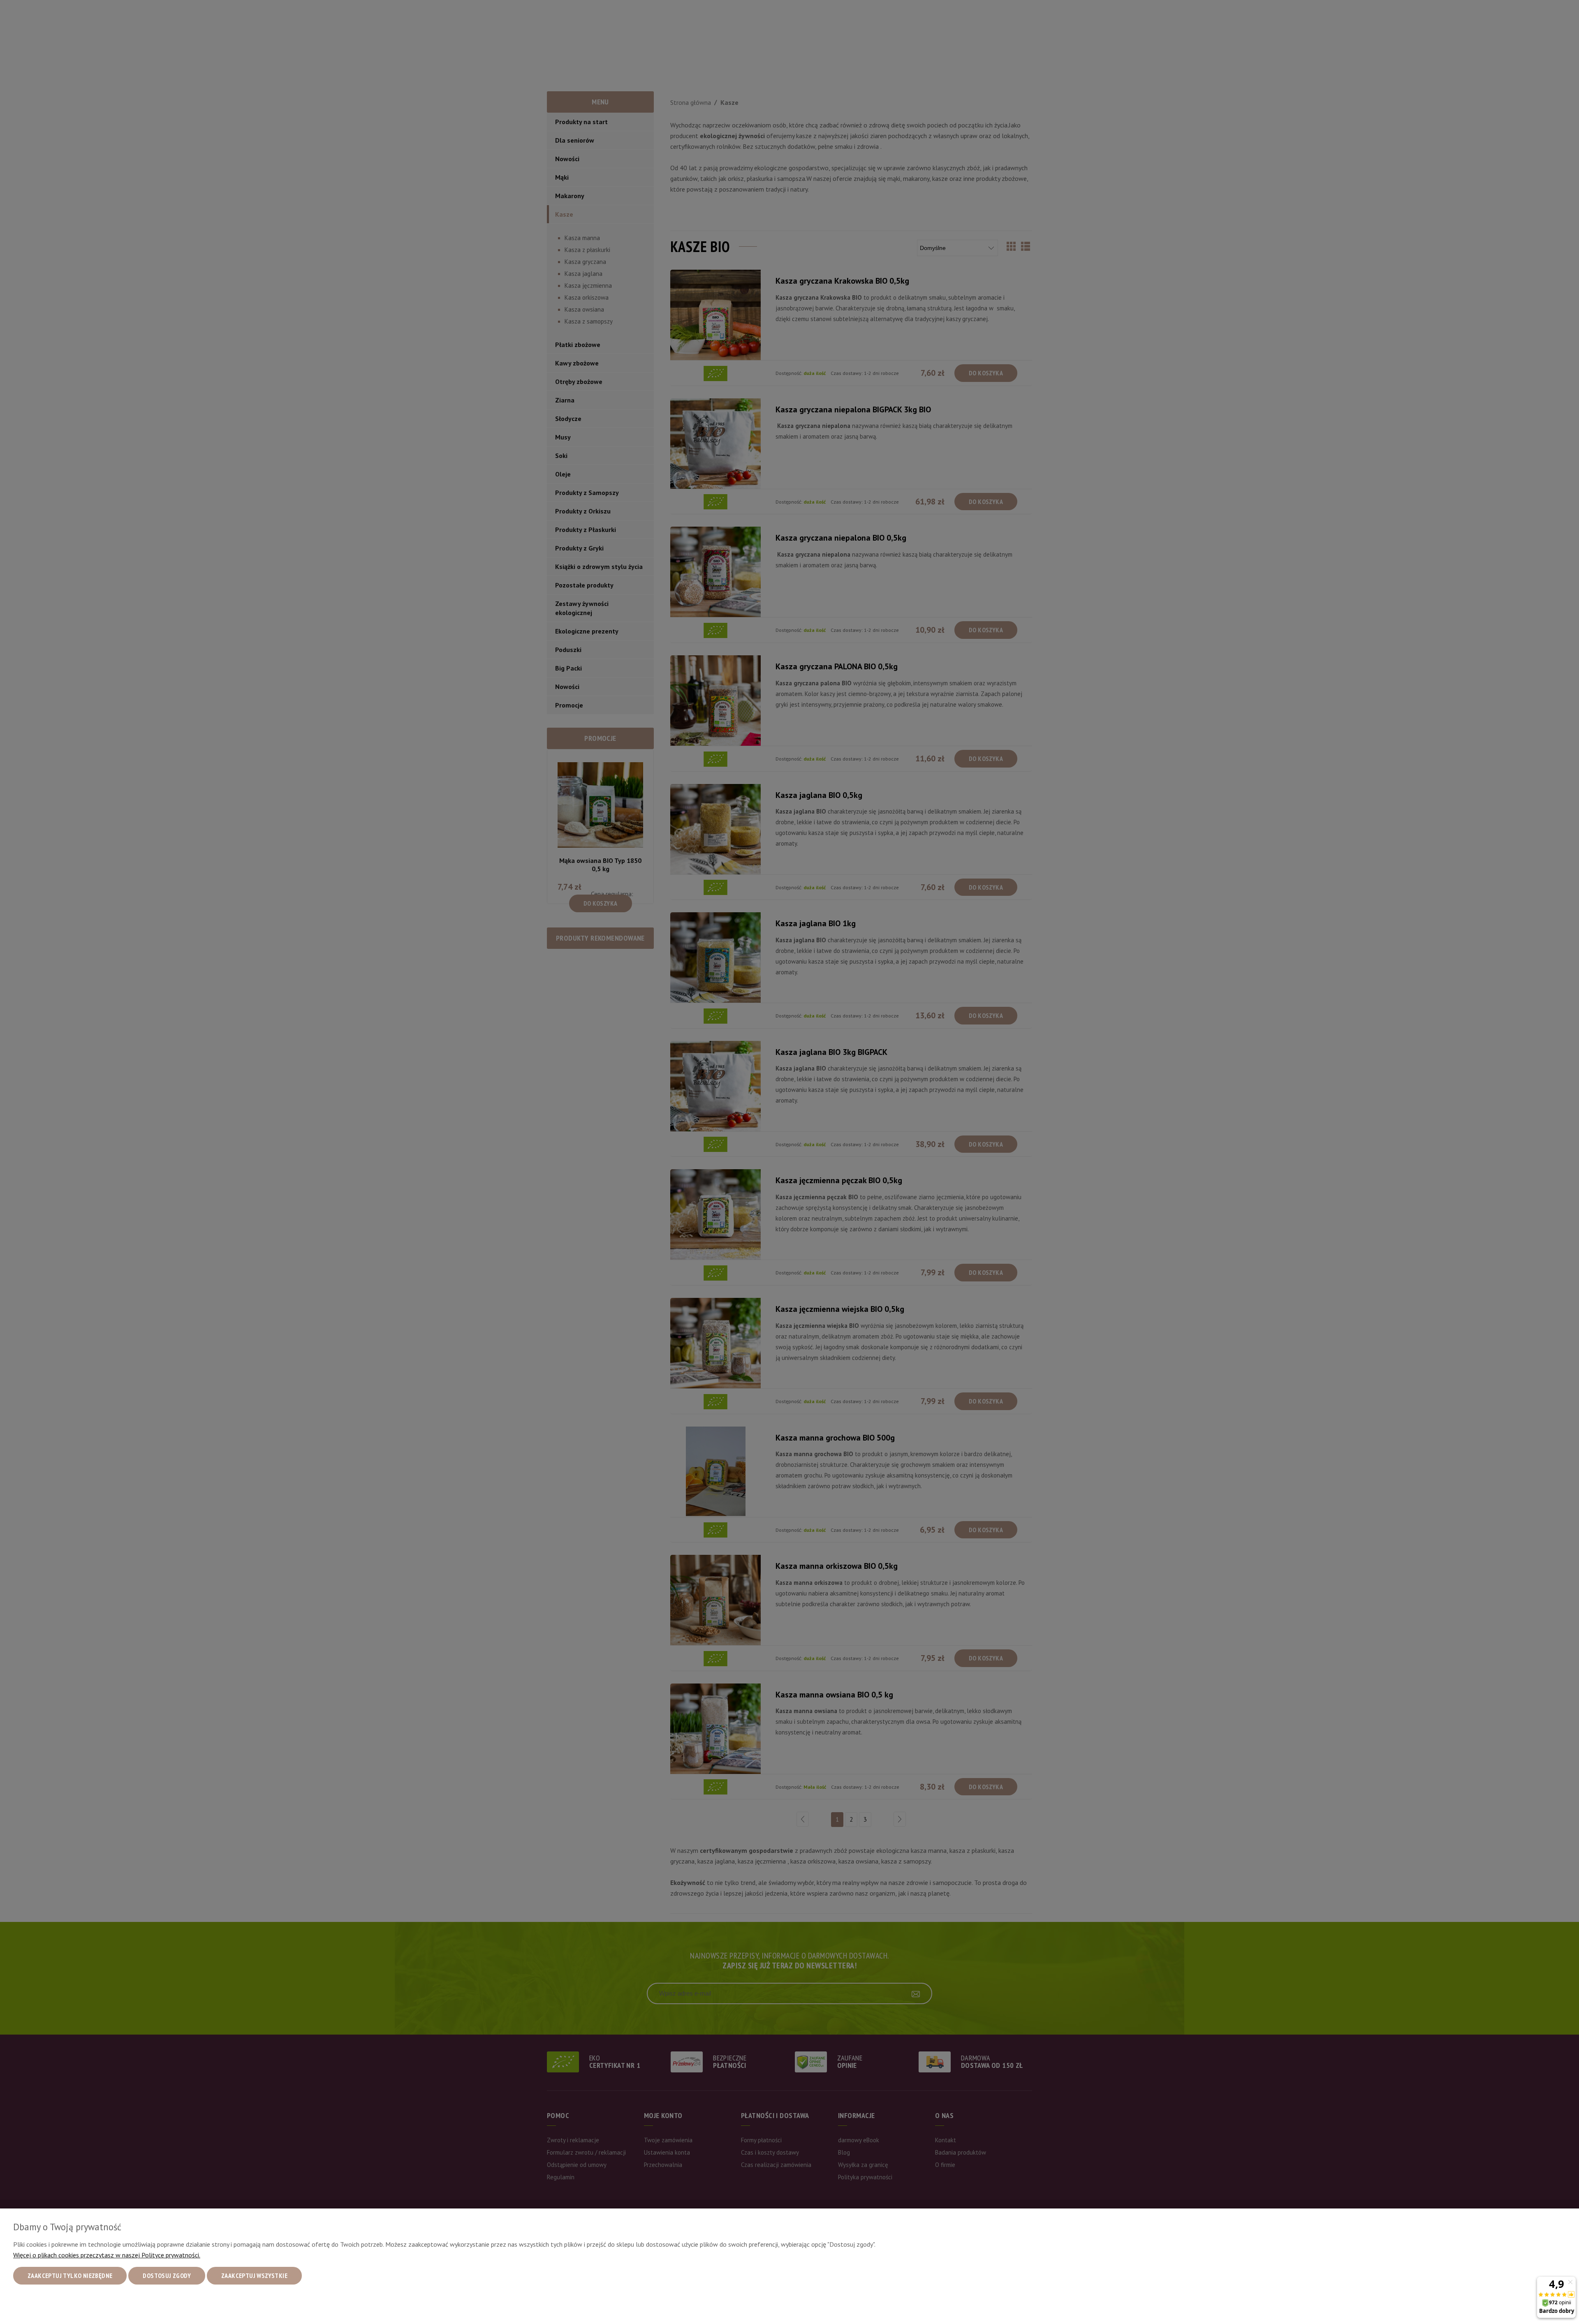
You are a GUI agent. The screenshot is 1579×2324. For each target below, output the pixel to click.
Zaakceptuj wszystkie (254, 2275)
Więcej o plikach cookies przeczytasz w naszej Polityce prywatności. (107, 2255)
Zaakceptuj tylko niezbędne (70, 2275)
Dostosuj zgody (167, 2275)
